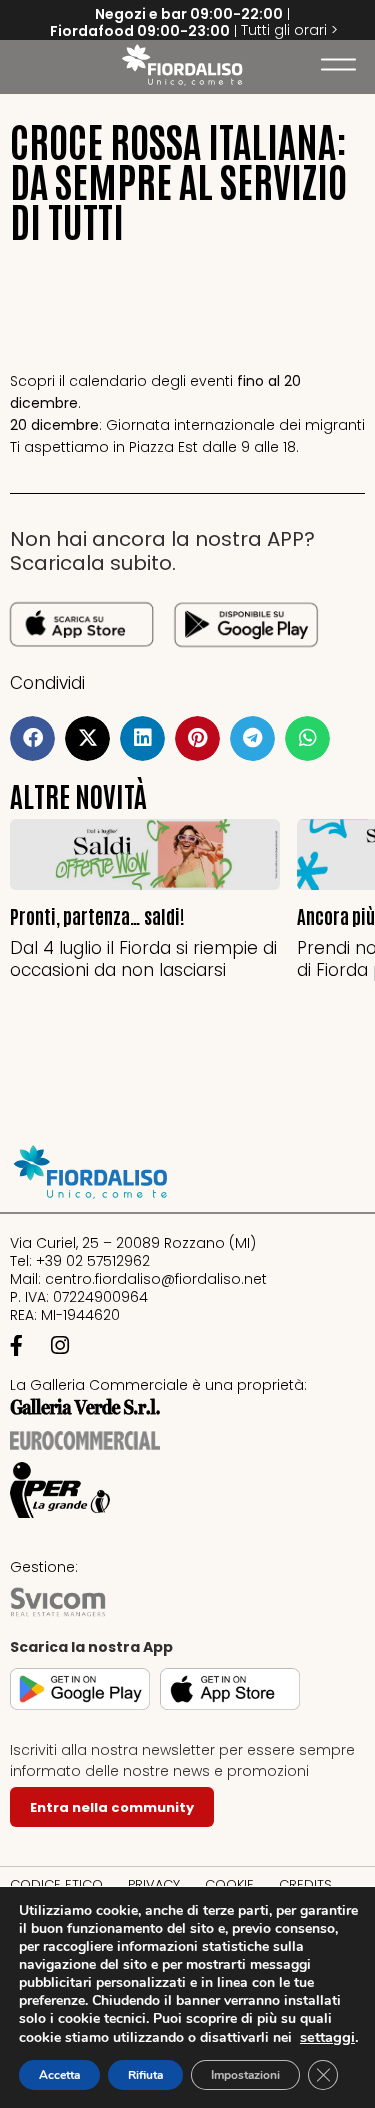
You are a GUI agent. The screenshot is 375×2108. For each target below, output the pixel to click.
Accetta (59, 2075)
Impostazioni (245, 2075)
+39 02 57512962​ (93, 1261)
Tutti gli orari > (289, 30)
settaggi (327, 2037)
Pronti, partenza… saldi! (97, 915)
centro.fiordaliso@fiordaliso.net (156, 1279)
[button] (25, 65)
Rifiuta (145, 2075)
